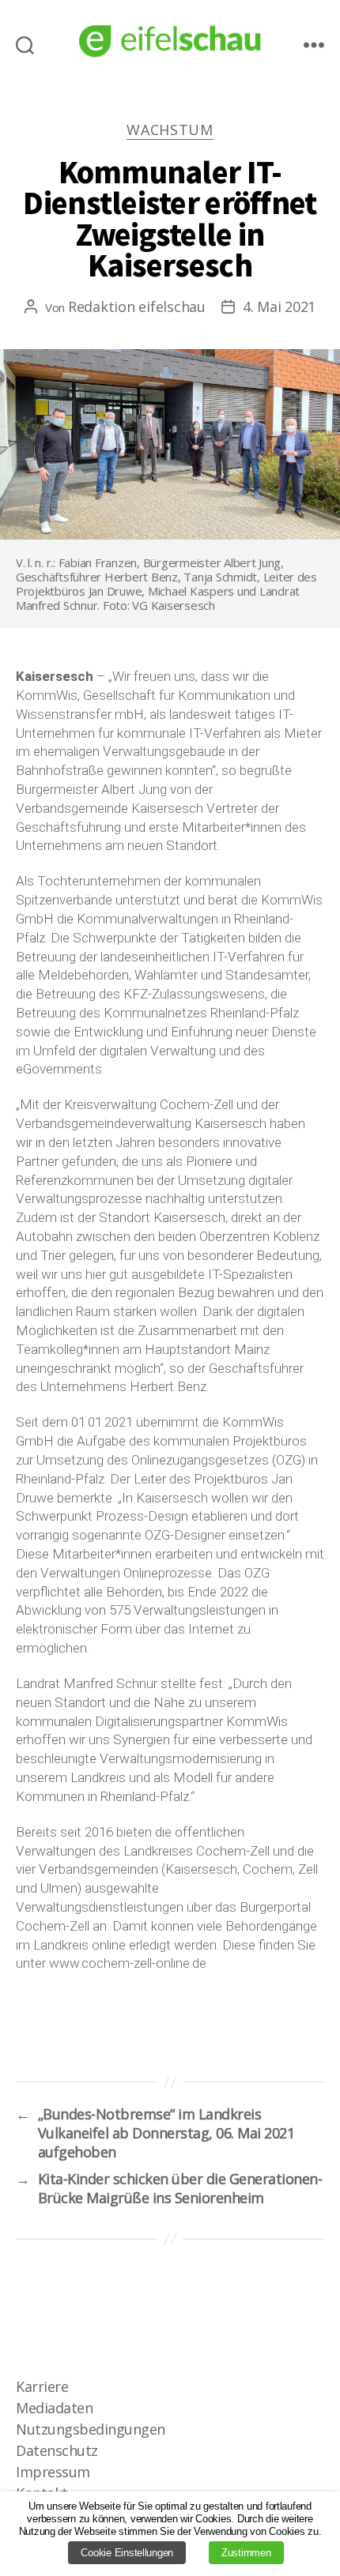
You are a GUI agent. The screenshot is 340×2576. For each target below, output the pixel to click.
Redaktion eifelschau (137, 306)
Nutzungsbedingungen (91, 2429)
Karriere (42, 2386)
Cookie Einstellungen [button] (127, 2553)
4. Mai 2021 (279, 306)
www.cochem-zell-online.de (128, 1963)
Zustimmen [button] (246, 2553)
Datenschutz (57, 2450)
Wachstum (170, 130)
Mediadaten (54, 2408)
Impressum (53, 2472)
